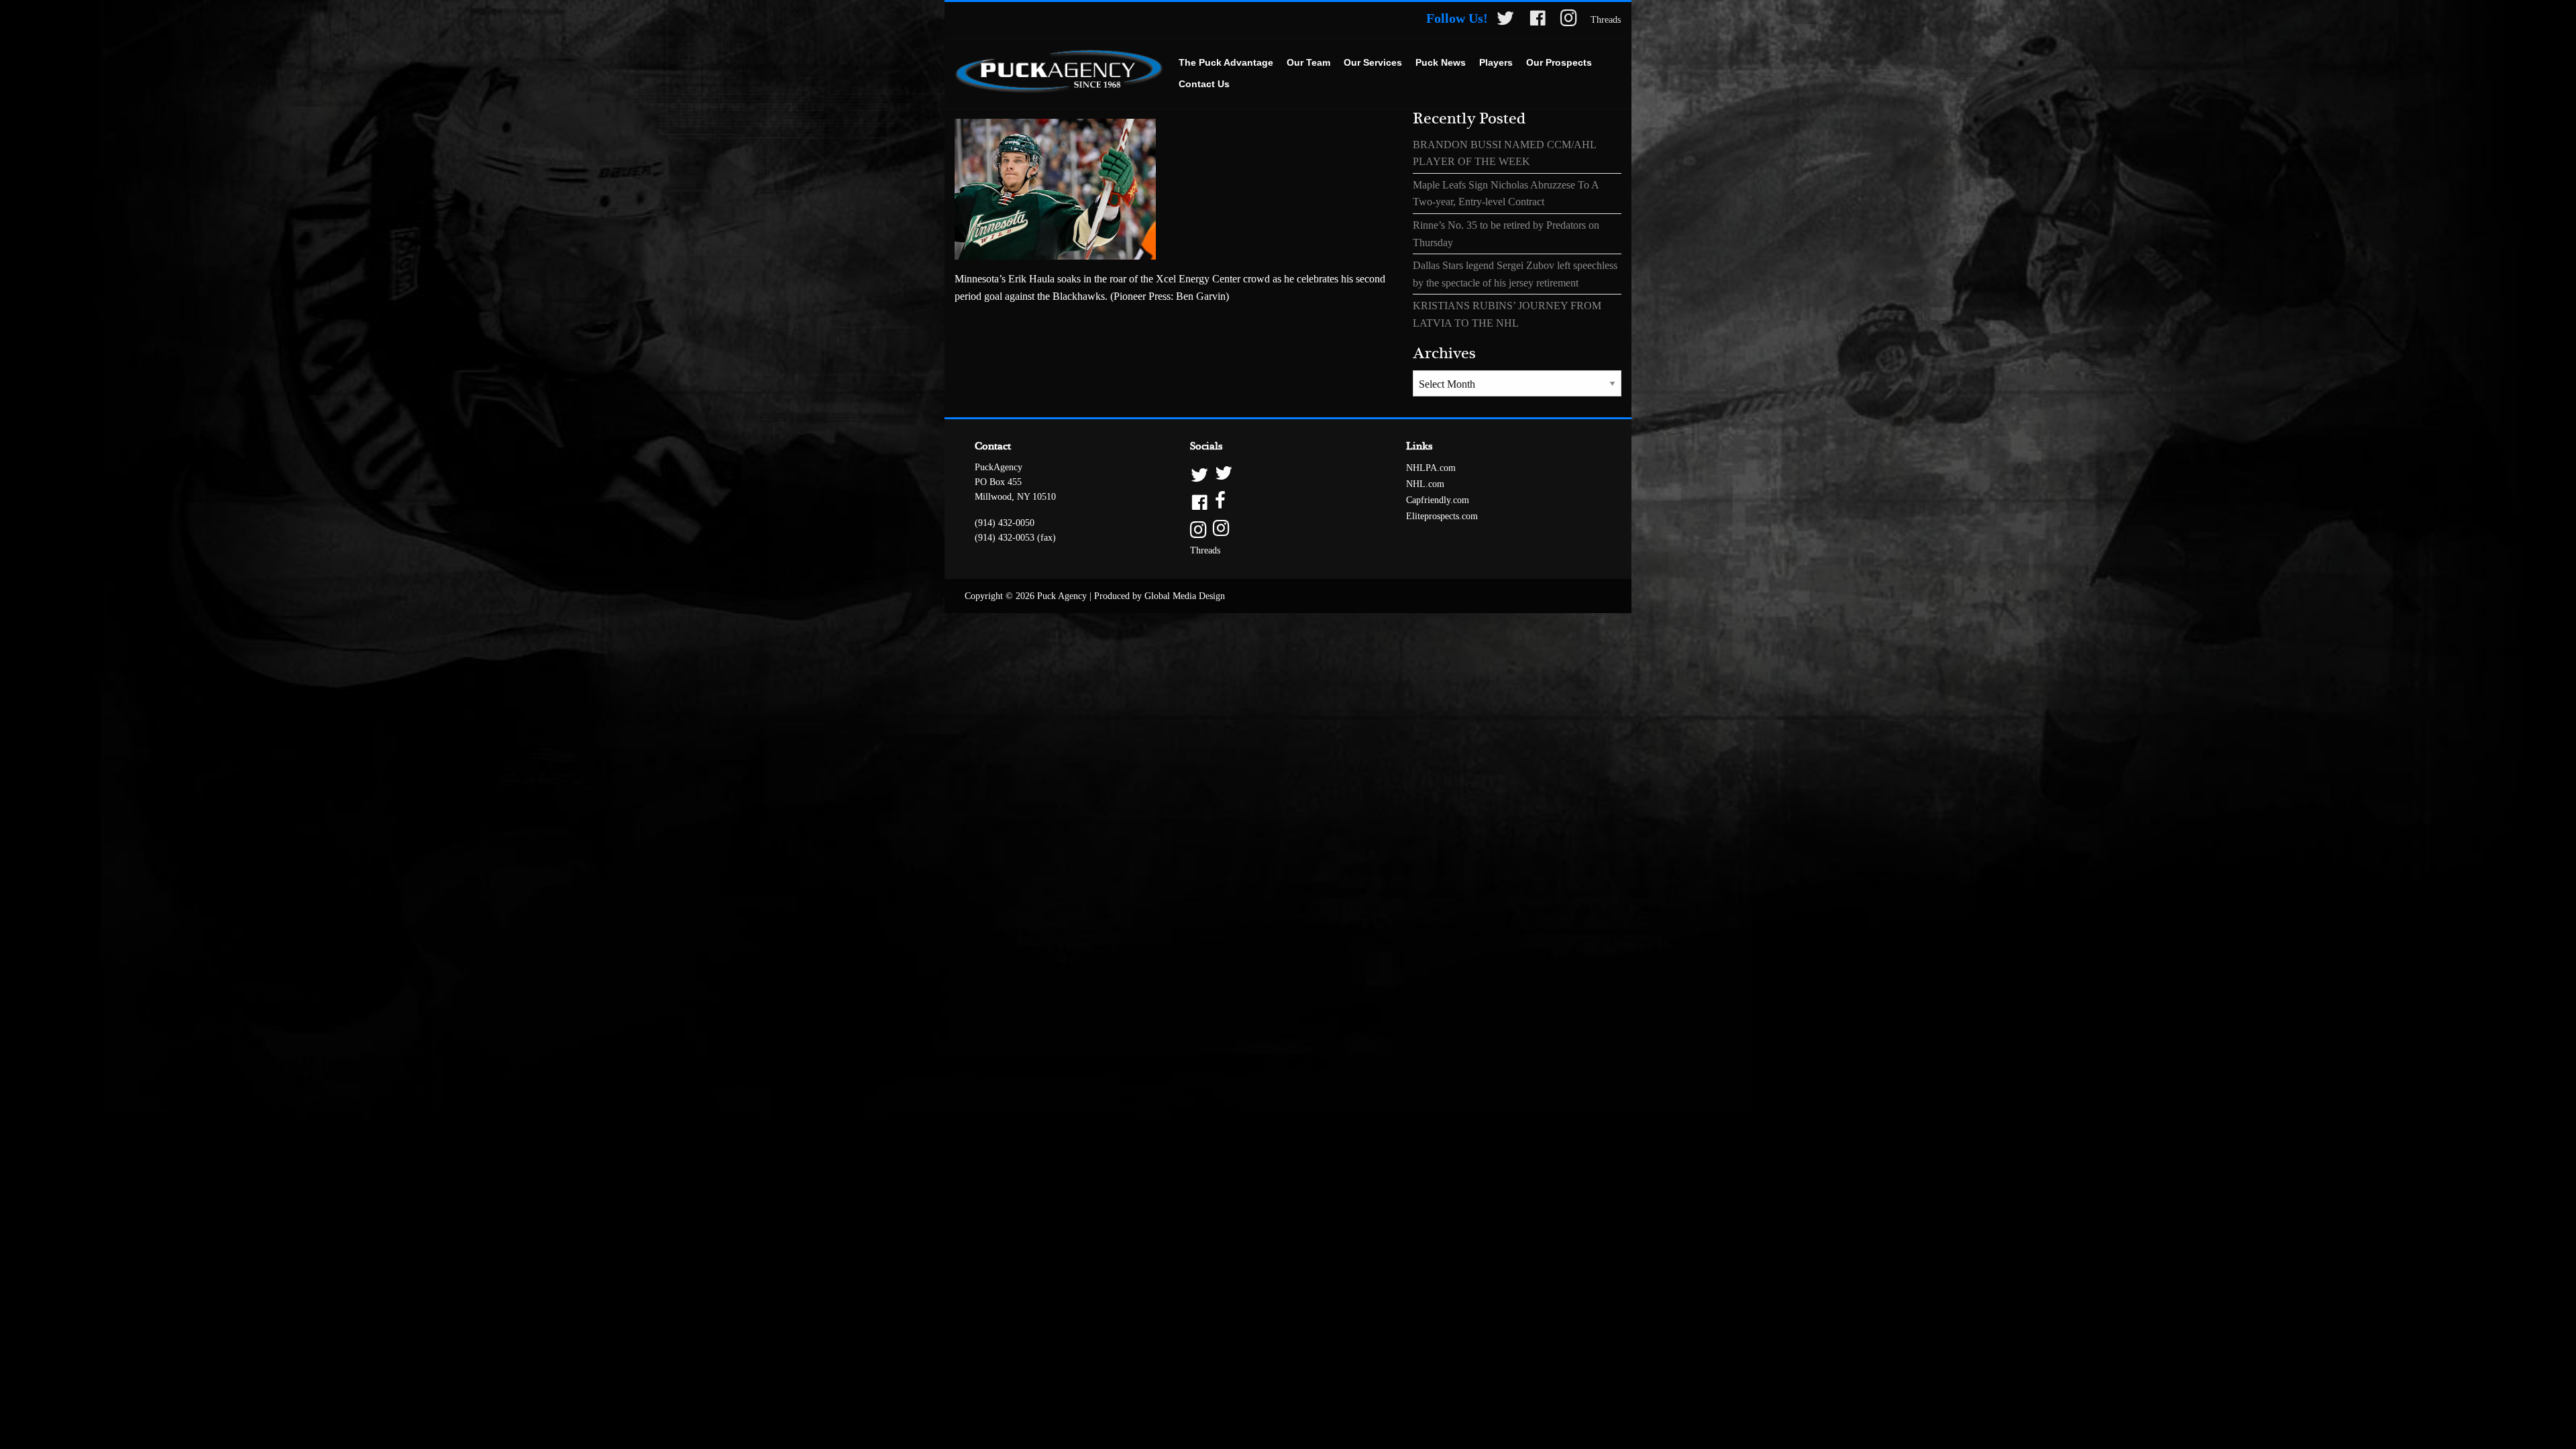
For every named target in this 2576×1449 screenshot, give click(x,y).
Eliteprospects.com (1442, 516)
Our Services (1373, 62)
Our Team (1308, 62)
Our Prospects (1559, 62)
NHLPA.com (1431, 468)
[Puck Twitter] (1505, 20)
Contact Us (1204, 84)
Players (1496, 62)
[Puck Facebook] (1538, 20)
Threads (1606, 20)
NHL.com (1425, 484)
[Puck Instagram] (1569, 20)
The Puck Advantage (1226, 62)
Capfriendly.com (1438, 500)
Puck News (1441, 62)
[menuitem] (1226, 63)
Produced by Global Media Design (1160, 596)
